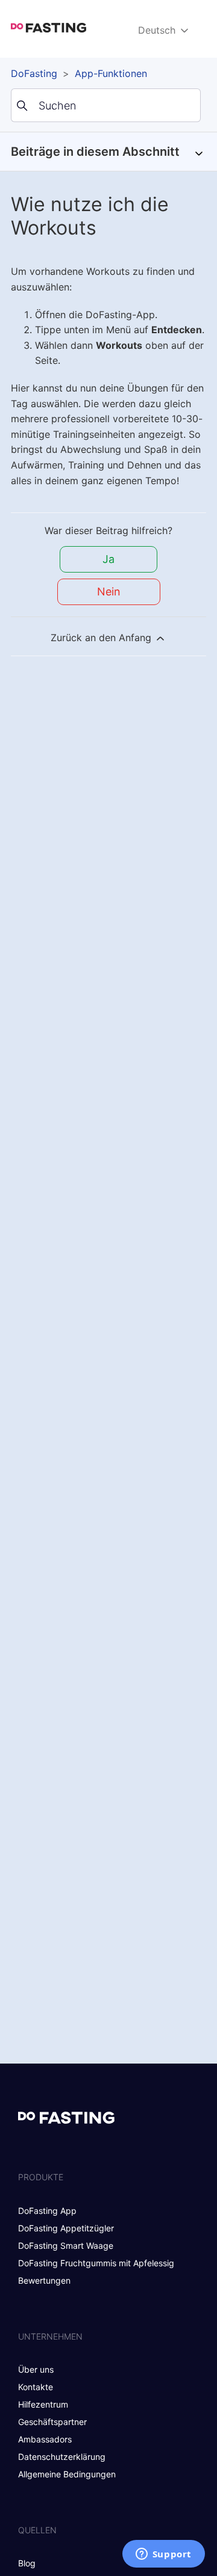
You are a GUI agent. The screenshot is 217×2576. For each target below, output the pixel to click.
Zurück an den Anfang (102, 638)
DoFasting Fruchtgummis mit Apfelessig (96, 2263)
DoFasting (34, 73)
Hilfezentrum (43, 2404)
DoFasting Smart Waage (66, 2246)
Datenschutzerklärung (62, 2457)
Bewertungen (44, 2280)
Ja (108, 559)
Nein (109, 592)
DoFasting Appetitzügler (66, 2228)
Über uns (36, 2369)
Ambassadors (45, 2439)
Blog (27, 2563)
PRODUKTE (41, 2177)
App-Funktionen (111, 73)
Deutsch (158, 30)
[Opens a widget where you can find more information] (163, 2555)
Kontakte (36, 2387)
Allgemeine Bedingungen (67, 2474)
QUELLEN (37, 2530)
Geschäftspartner (52, 2422)
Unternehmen (50, 2336)
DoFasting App (47, 2211)
